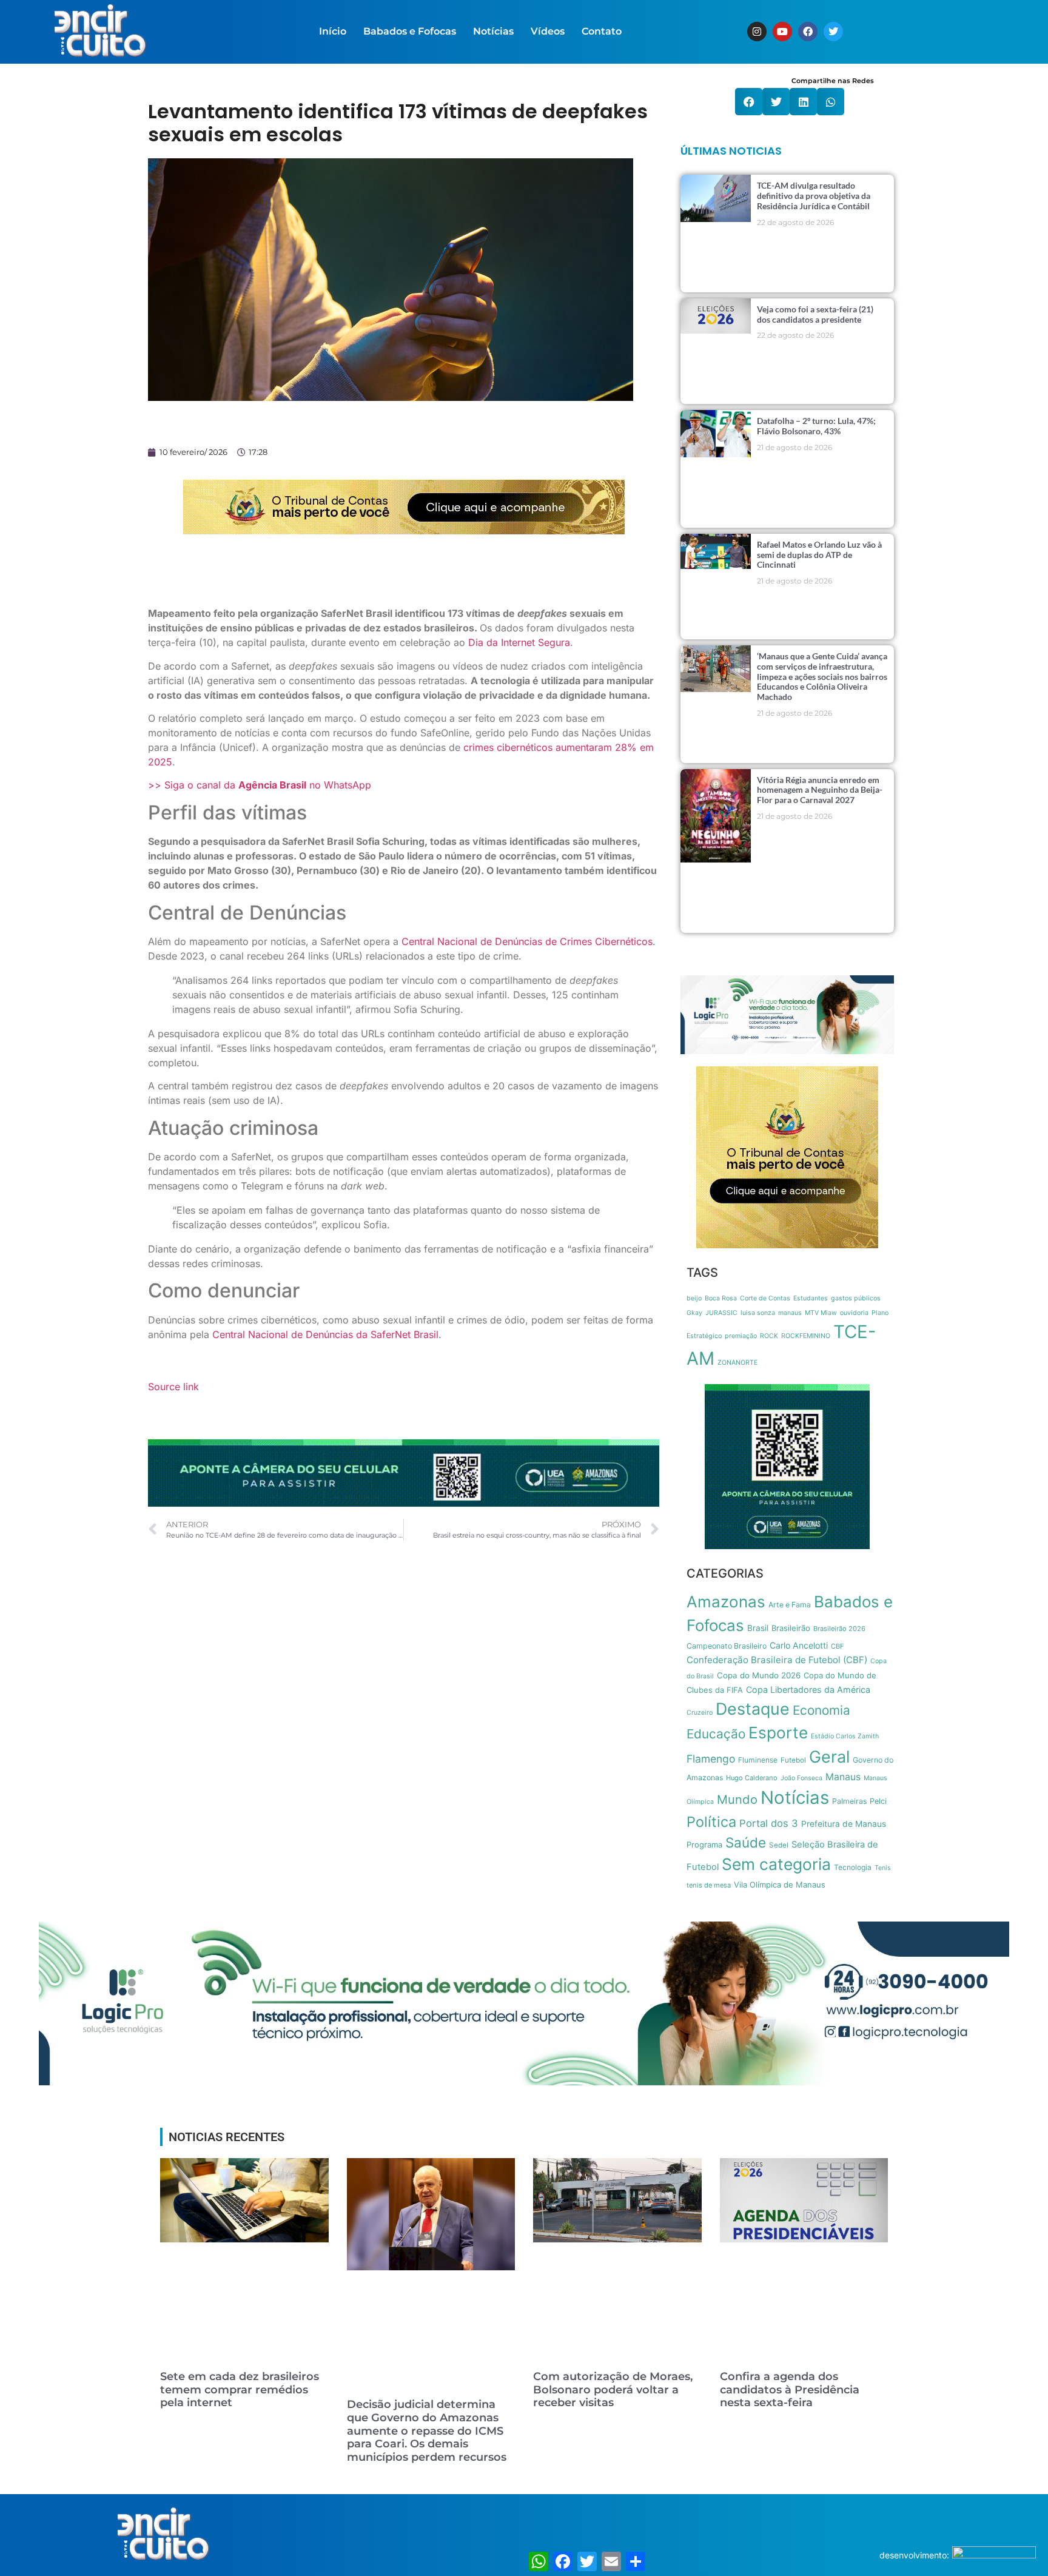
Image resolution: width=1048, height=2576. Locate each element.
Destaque (753, 1709)
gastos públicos (856, 1298)
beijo (694, 1298)
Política (711, 1822)
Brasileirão (791, 1628)
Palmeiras (849, 1801)
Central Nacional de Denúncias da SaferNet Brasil (325, 1334)
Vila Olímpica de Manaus (780, 1885)
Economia (821, 1710)
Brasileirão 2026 (839, 1629)
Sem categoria (776, 1864)
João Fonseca (801, 1778)
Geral (829, 1757)
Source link (173, 1387)
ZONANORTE (737, 1363)
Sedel (779, 1845)
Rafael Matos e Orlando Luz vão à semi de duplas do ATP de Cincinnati (819, 555)
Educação (716, 1734)
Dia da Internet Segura (519, 642)
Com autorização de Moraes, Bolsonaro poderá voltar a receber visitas (613, 2389)
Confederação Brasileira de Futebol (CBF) (777, 1660)
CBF (838, 1646)
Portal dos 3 (769, 1823)
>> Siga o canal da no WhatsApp (260, 785)
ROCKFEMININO (806, 1336)
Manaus (843, 1777)
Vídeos (548, 31)
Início (333, 31)
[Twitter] (833, 32)
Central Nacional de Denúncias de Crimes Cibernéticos (527, 941)
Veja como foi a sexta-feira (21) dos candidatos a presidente (815, 314)
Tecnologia (853, 1867)
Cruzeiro (700, 1713)
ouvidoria (854, 1313)
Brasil (758, 1628)
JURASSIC (721, 1313)
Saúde (746, 1842)
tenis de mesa (709, 1885)
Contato (602, 31)
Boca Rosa (721, 1298)
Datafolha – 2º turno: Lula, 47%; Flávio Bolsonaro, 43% (816, 426)
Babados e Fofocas (410, 31)
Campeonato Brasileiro (727, 1646)
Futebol (793, 1760)
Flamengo (711, 1759)
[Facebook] (808, 32)
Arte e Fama (790, 1605)
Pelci (878, 1801)
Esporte (778, 1733)
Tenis (883, 1868)
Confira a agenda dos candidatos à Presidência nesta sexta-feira (790, 2389)
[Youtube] (782, 32)
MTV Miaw (821, 1313)
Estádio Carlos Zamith (845, 1736)
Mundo (737, 1799)
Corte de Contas (765, 1298)
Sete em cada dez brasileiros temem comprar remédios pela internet (240, 2389)
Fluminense (758, 1760)
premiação (741, 1336)
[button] (749, 102)
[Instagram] (757, 32)
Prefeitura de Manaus (844, 1824)
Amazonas (726, 1602)
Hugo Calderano (752, 1778)
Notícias (493, 31)
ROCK (769, 1336)
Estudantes (811, 1298)
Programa (704, 1845)
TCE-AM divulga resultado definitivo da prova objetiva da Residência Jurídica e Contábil (814, 196)
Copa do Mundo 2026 (759, 1675)
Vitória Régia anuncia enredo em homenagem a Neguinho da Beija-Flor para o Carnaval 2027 (820, 790)
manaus (790, 1313)
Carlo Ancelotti (799, 1645)
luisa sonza (758, 1313)
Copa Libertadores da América (808, 1690)
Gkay (694, 1313)
